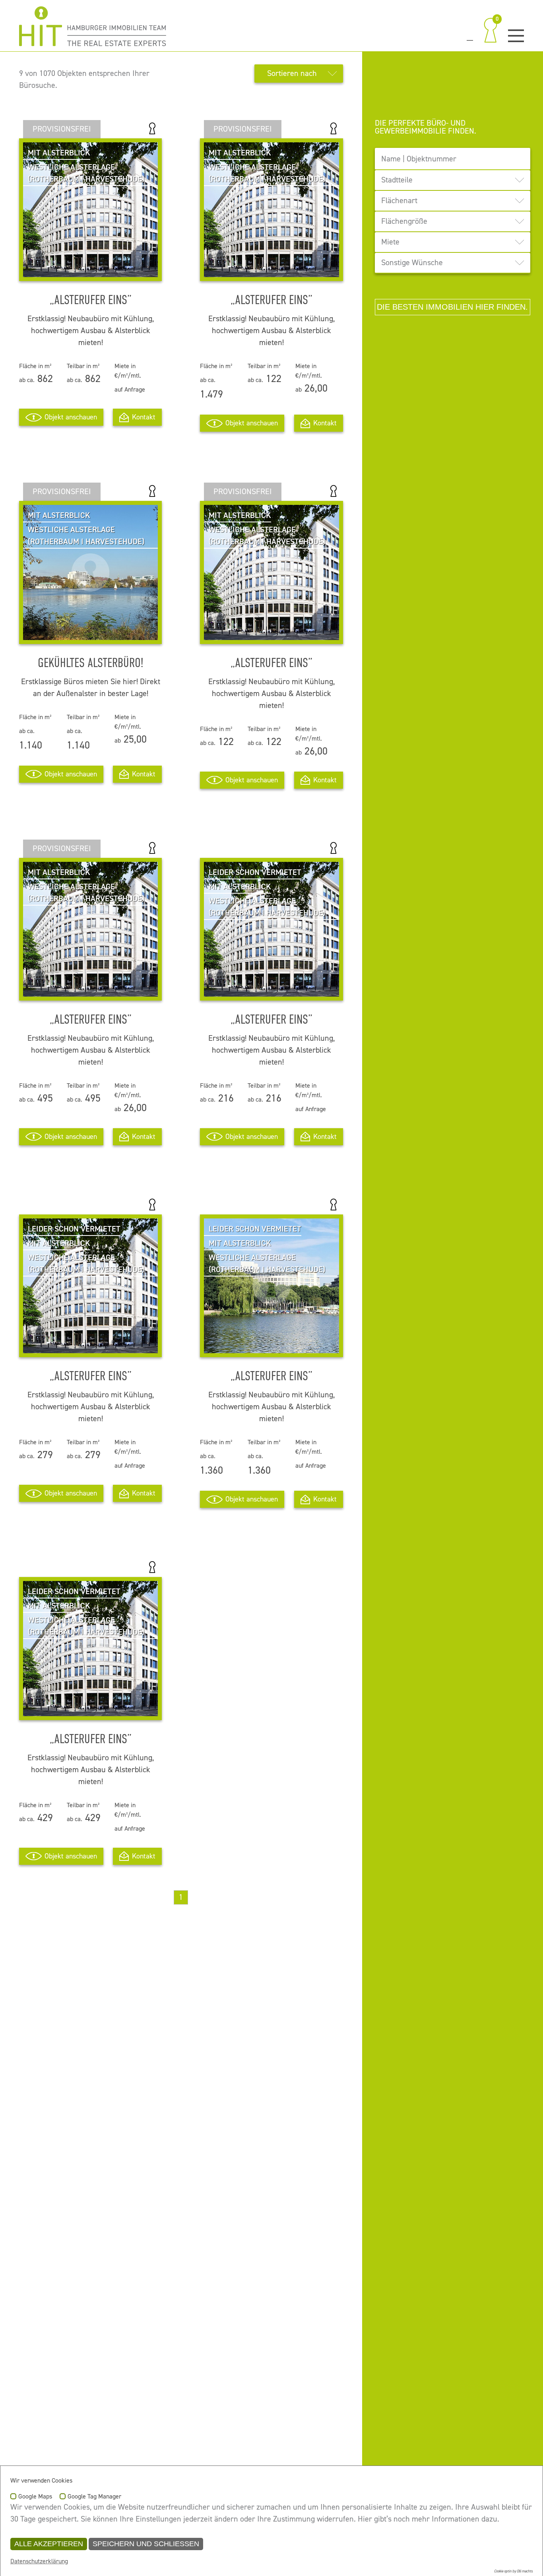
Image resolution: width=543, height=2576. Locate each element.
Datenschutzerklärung (39, 2561)
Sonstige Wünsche (412, 263)
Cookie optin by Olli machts (513, 2571)
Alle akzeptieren (49, 2544)
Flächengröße (404, 221)
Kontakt (144, 417)
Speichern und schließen (146, 2544)
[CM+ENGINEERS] (93, 26)
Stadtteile (397, 180)
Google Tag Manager (94, 2497)
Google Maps (35, 2497)
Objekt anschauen (71, 417)
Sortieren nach (292, 73)
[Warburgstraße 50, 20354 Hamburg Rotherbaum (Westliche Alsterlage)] (90, 634)
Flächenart (399, 201)
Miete (390, 242)
